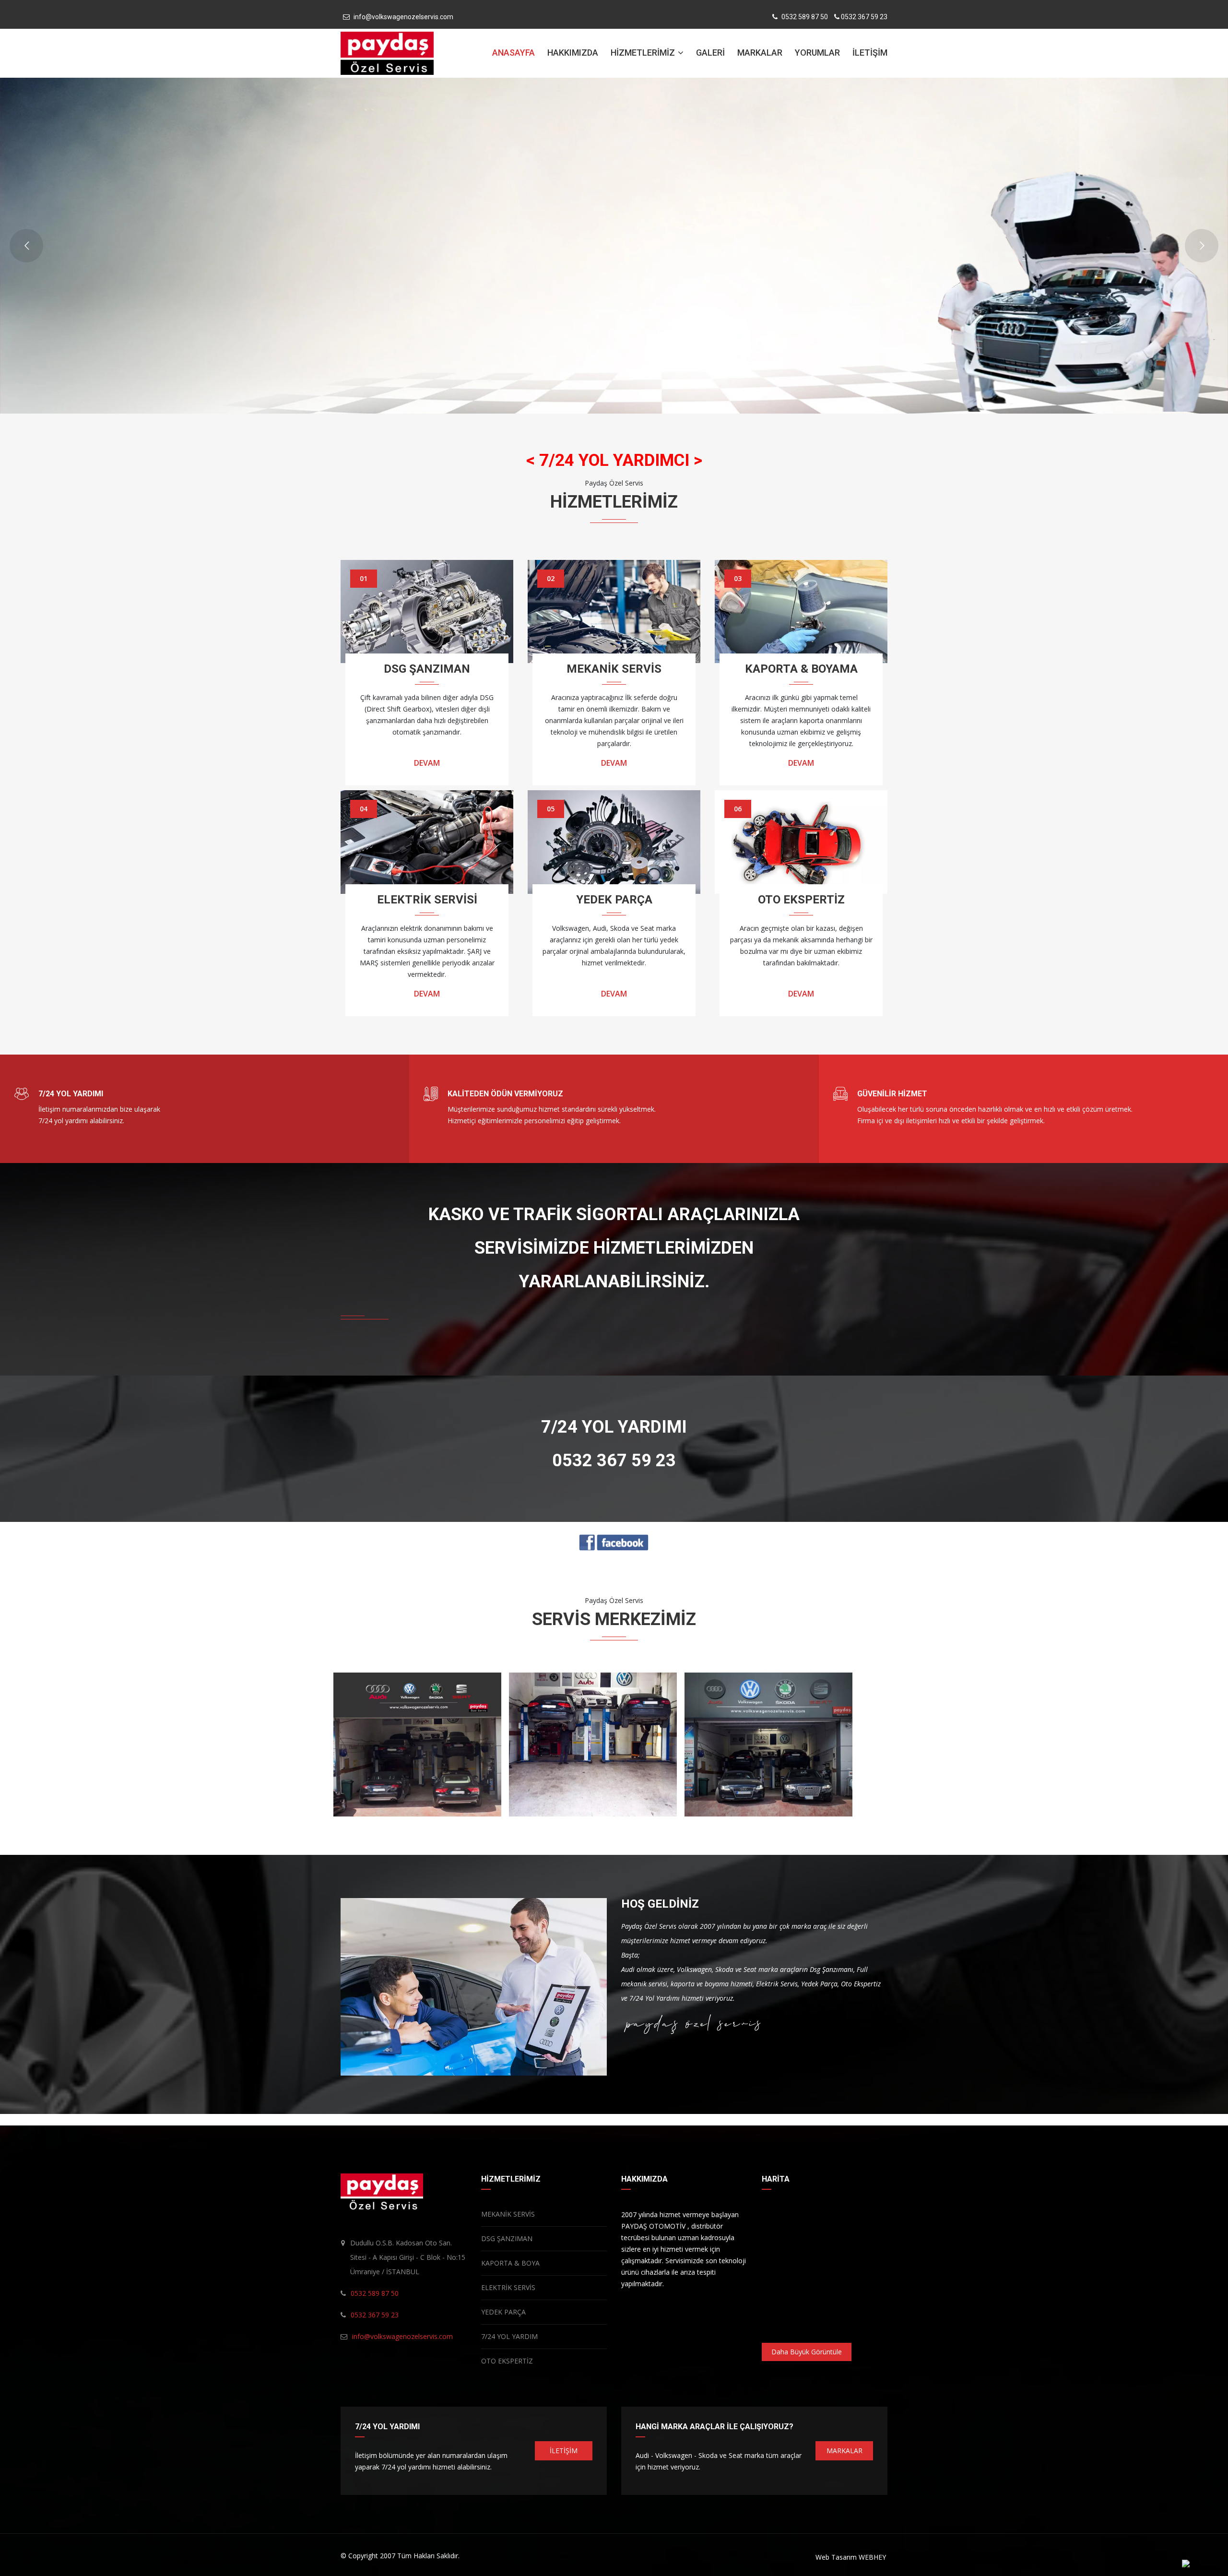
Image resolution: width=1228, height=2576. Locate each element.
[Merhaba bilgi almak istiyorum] (1186, 2563)
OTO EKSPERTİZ (507, 2361)
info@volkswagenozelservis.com (403, 17)
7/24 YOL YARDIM (509, 2336)
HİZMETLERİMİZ (644, 53)
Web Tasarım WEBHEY (851, 2557)
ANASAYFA (514, 53)
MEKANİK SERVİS (508, 2214)
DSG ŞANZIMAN (507, 2238)
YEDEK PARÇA (503, 2312)
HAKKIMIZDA (573, 53)
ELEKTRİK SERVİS (508, 2287)
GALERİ (710, 53)
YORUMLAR (817, 53)
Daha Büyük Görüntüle (807, 2352)
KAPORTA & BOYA (510, 2263)
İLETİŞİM (870, 53)
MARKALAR (760, 53)
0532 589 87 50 (805, 17)
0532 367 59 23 (864, 17)
